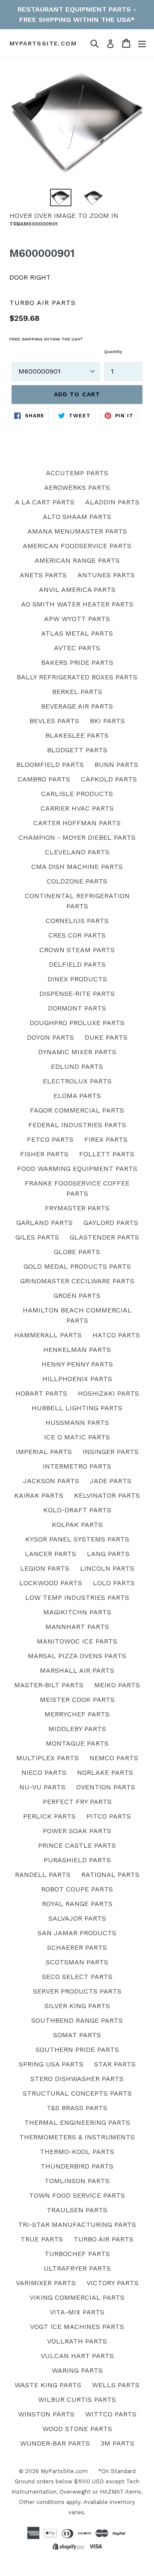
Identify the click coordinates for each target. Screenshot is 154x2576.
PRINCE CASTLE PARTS (77, 1845)
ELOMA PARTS (77, 1096)
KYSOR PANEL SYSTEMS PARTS (77, 1539)
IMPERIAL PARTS (44, 1452)
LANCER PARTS (50, 1554)
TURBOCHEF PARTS (77, 2254)
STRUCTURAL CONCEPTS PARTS (77, 2093)
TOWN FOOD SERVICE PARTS (77, 2195)
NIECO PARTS (44, 1772)
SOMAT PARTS (77, 2035)
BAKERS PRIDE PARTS (77, 662)
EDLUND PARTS (77, 1066)
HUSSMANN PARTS (77, 1422)
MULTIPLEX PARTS (47, 1758)
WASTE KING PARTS (48, 2385)
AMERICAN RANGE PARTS (77, 560)
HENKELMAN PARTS (77, 1350)
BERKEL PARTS (77, 692)
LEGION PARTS (45, 1568)
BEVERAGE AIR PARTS (77, 706)
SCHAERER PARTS (77, 1947)
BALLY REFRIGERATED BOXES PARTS (77, 677)
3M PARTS (117, 2443)
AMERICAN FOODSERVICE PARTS (77, 546)
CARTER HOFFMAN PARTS (77, 823)
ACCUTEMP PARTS (77, 473)
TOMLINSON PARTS (77, 2181)
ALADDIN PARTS (112, 502)
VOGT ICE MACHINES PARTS (77, 2327)
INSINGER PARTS (111, 1452)
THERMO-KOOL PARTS (77, 2152)
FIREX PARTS (106, 1139)
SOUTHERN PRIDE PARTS (77, 2050)
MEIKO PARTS (117, 1685)
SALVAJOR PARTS (77, 1918)
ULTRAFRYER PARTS (77, 2268)
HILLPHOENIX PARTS (77, 1379)
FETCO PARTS (50, 1139)
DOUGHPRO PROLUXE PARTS (77, 1023)
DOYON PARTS (50, 1037)
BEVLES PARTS (54, 721)
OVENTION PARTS (106, 1787)
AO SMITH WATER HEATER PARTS (77, 604)
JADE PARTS (111, 1481)
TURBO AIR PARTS (104, 2239)
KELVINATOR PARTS (107, 1495)
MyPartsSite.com (43, 43)
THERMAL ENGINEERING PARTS (77, 2122)
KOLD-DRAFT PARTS (77, 1510)
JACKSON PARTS (51, 1481)
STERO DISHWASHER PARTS (77, 2079)
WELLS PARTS (116, 2385)
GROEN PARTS (77, 1296)
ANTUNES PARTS (106, 575)
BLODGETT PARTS (77, 750)
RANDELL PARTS (43, 1875)
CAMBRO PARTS (44, 779)
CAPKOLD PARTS (109, 779)
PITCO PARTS (109, 1816)
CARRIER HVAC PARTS (77, 808)
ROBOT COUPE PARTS (77, 1889)
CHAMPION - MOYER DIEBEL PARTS (77, 837)
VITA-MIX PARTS (77, 2312)
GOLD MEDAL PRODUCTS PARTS (77, 1266)
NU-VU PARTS (42, 1787)
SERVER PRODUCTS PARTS (77, 1991)
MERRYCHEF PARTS (77, 1714)
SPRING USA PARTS (51, 2064)
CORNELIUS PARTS (77, 921)
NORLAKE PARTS (105, 1772)
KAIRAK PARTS (39, 1495)
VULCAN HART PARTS (77, 2356)
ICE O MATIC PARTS (77, 1437)
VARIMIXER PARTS (46, 2283)
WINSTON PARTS (46, 2414)
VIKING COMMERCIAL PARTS (77, 2297)
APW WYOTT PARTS (77, 619)
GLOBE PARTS (77, 1252)
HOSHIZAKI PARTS (108, 1393)
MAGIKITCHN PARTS (77, 1612)
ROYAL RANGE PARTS (77, 1904)
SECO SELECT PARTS (77, 1977)
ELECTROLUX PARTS (77, 1081)
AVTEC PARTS (77, 648)
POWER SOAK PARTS (77, 1831)
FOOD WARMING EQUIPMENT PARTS (77, 1169)
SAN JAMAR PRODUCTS (77, 1933)
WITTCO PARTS (111, 2414)
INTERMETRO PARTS (77, 1466)
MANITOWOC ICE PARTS (77, 1641)
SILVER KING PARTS (77, 2006)
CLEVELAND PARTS (77, 852)
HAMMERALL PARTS (48, 1335)
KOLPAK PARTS (77, 1525)
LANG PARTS (108, 1554)
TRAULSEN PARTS (77, 2210)
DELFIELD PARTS (77, 964)
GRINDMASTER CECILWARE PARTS (77, 1281)
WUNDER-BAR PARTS (55, 2443)
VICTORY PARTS (113, 2283)
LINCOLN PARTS (107, 1568)
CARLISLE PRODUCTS (77, 794)
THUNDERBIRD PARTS (77, 2166)
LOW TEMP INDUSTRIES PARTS (77, 1597)
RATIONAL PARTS (110, 1875)
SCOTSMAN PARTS (77, 1962)
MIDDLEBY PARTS (77, 1729)
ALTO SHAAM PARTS (77, 517)
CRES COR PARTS (77, 935)
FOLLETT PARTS (107, 1154)
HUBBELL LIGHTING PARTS (77, 1408)
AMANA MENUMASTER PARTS (77, 531)
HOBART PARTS (41, 1393)
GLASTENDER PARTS (104, 1237)
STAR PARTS (115, 2064)
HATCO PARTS (116, 1335)
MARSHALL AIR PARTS (77, 1670)
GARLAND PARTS (44, 1223)
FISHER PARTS (44, 1154)
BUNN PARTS (116, 765)
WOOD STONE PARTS (77, 2429)
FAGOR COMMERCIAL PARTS (77, 1110)
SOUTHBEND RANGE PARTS (77, 2020)
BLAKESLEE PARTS (77, 735)
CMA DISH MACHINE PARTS (77, 867)
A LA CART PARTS (45, 502)
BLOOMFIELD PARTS (50, 765)
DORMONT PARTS (77, 1008)
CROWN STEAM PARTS (77, 950)
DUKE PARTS (106, 1037)
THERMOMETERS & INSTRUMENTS (77, 2137)
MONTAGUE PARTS (77, 1743)
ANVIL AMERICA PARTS (77, 590)
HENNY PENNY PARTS (77, 1364)
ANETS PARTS (43, 575)
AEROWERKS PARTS (77, 487)
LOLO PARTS (114, 1583)
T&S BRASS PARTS (77, 2108)
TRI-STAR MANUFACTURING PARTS (77, 2225)
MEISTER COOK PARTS (77, 1700)
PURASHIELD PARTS (77, 1860)
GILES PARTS (37, 1237)
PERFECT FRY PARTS (77, 1802)
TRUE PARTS (42, 2239)
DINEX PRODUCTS (77, 979)
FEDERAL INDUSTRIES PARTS (77, 1125)
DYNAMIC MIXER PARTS (77, 1052)
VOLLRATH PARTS (77, 2341)
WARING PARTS (77, 2370)
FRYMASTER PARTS (77, 1208)
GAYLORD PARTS (111, 1223)
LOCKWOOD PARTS (51, 1583)
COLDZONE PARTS (77, 881)
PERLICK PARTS (49, 1816)
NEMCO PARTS (114, 1758)
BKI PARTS (107, 721)
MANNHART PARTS (77, 1627)
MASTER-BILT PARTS (49, 1685)
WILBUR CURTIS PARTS (77, 2400)
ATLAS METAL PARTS (77, 633)
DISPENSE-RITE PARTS (77, 994)
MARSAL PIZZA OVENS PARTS (77, 1656)
